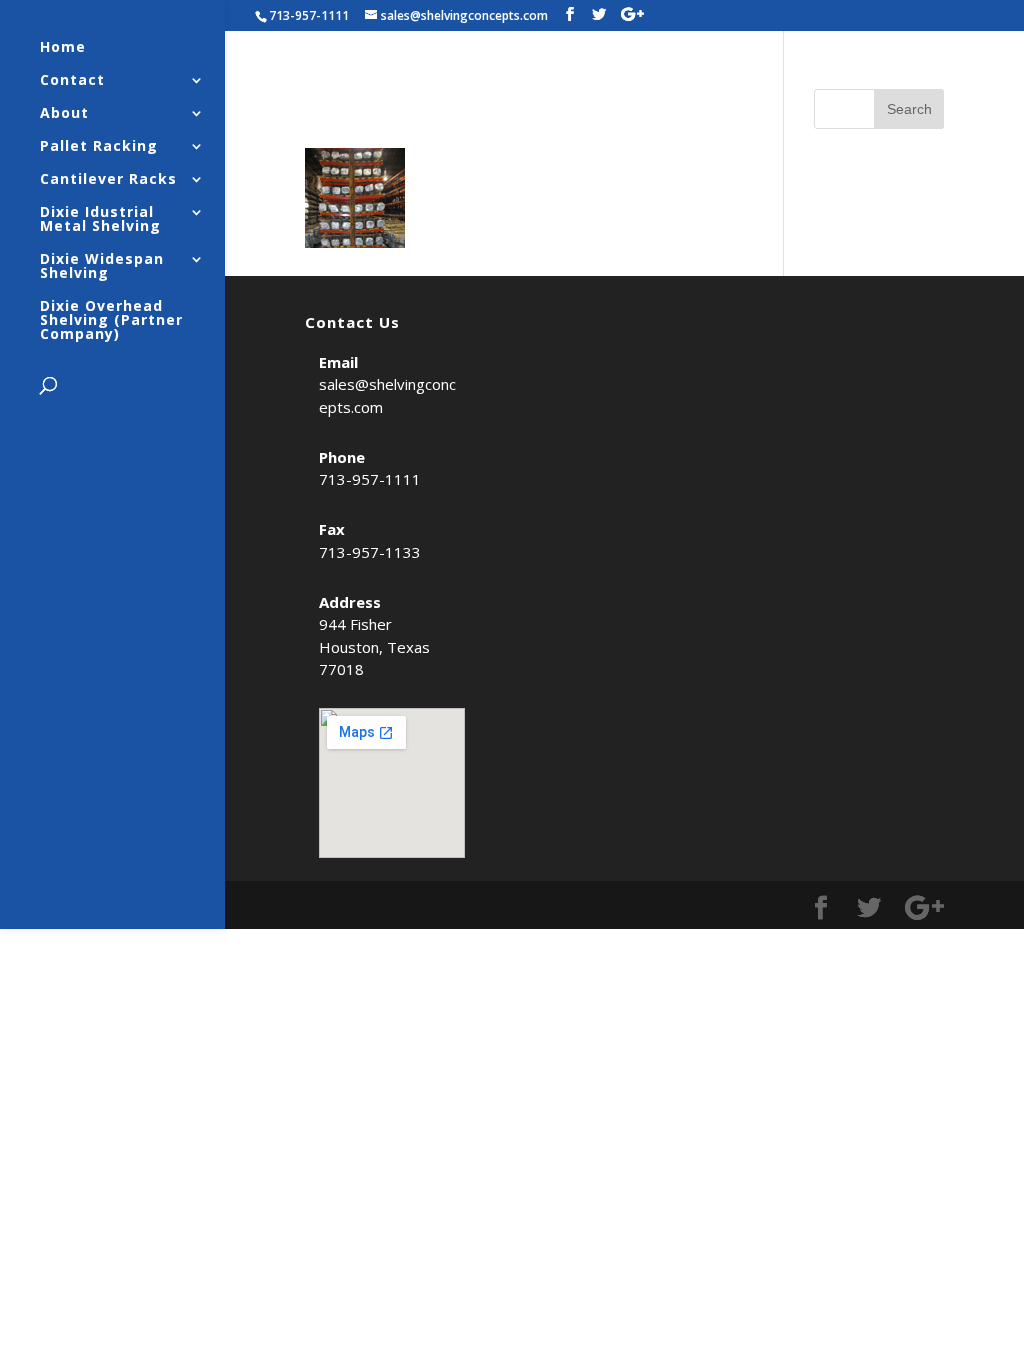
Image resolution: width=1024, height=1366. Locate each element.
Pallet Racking (99, 147)
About (64, 114)
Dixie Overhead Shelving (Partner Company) (111, 321)
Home (63, 48)
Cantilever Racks (108, 180)
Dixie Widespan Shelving (102, 267)
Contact (72, 81)
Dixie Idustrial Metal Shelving (100, 220)
